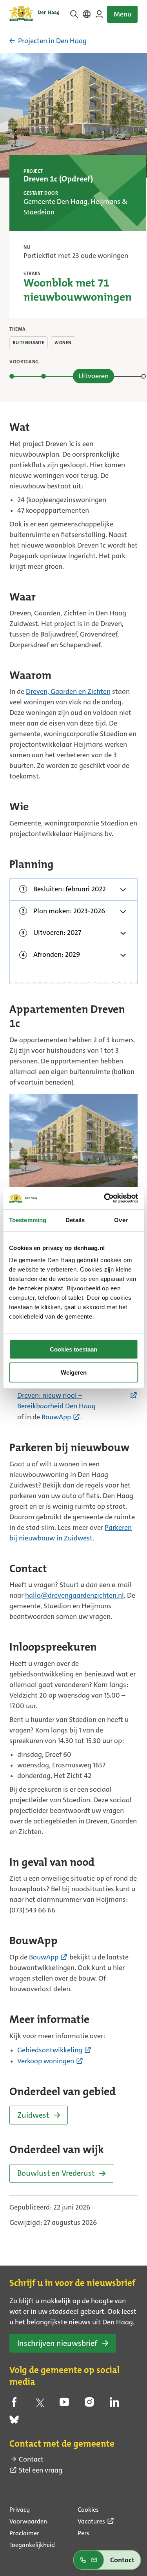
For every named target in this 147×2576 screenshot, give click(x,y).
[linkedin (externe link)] (114, 2404)
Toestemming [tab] (28, 1220)
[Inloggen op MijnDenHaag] (99, 14)
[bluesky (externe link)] (14, 2422)
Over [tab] (121, 1220)
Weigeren (74, 1372)
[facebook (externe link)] (14, 2404)
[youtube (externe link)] (64, 2404)
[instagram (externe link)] (89, 2404)
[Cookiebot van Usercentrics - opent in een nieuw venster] (105, 1198)
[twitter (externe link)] (39, 2404)
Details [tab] (75, 1220)
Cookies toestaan (73, 1349)
